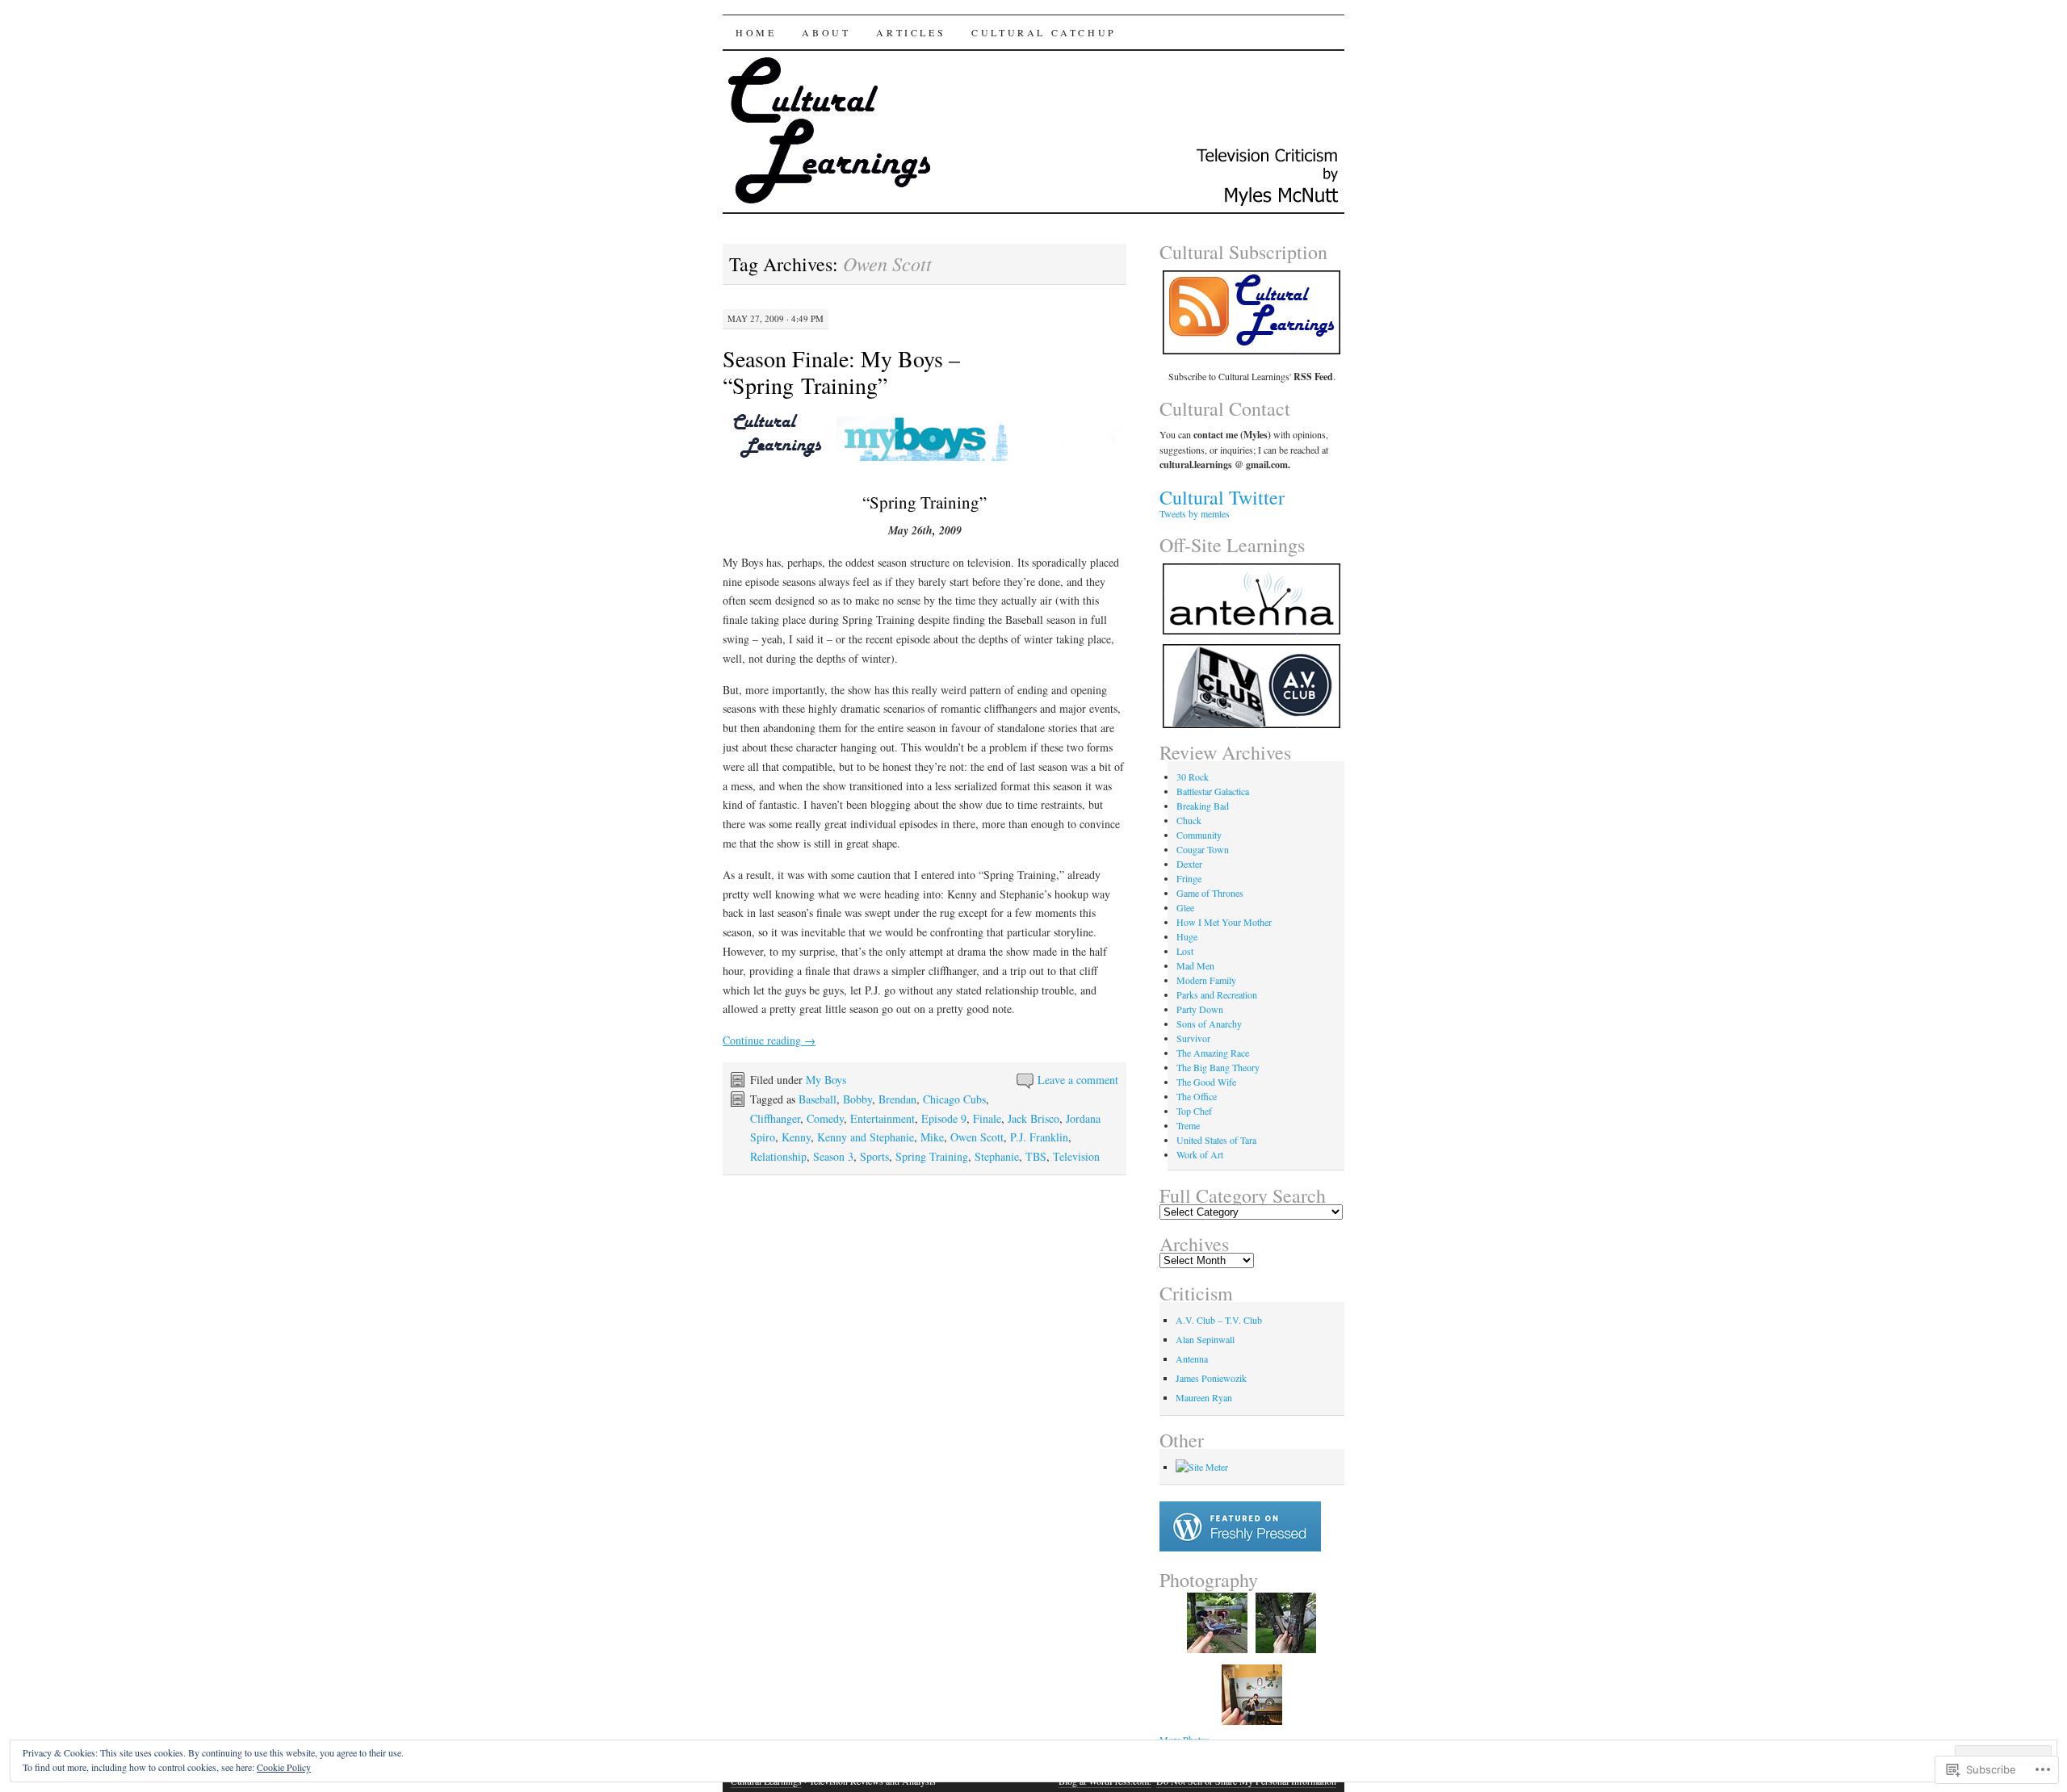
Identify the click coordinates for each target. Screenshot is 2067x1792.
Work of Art (1200, 1154)
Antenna (1192, 1359)
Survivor (1193, 1038)
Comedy (825, 1118)
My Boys (826, 1080)
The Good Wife (1206, 1082)
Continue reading (769, 1040)
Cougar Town (1203, 849)
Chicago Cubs (954, 1099)
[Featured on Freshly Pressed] (1240, 1547)
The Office (1197, 1096)
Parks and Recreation (1217, 994)
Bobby (857, 1099)
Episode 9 (944, 1118)
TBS (1036, 1156)
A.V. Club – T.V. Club (1219, 1320)
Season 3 (833, 1156)
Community (1199, 835)
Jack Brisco (1033, 1118)
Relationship (778, 1156)
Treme (1188, 1125)
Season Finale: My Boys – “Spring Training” (841, 372)
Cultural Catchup (1044, 32)
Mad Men (1195, 965)
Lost (1185, 951)
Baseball (818, 1099)
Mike (932, 1137)
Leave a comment (1078, 1080)
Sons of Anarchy (1209, 1024)
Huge (1187, 936)
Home (756, 32)
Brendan (897, 1099)
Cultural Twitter (1222, 497)
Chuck (1189, 820)
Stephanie (997, 1156)
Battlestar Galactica (1213, 791)
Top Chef (1194, 1111)
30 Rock (1193, 777)
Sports (874, 1156)
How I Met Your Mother (1224, 922)
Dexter (1189, 864)
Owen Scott (977, 1137)
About (826, 32)
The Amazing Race (1213, 1053)
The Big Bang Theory (1218, 1067)
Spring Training (932, 1156)
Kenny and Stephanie (866, 1137)
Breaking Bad (1203, 806)
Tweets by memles (1195, 513)
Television (1076, 1156)
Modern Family (1206, 980)
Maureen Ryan (1204, 1397)
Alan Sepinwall (1205, 1339)
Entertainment (883, 1118)
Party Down (1200, 1009)
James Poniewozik (1211, 1378)
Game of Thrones (1210, 893)
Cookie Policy (284, 1767)
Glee (1185, 907)
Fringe (1189, 878)
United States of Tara (1216, 1140)
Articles (911, 32)
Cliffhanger (775, 1118)
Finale (987, 1118)
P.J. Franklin (1039, 1137)
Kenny (796, 1137)
